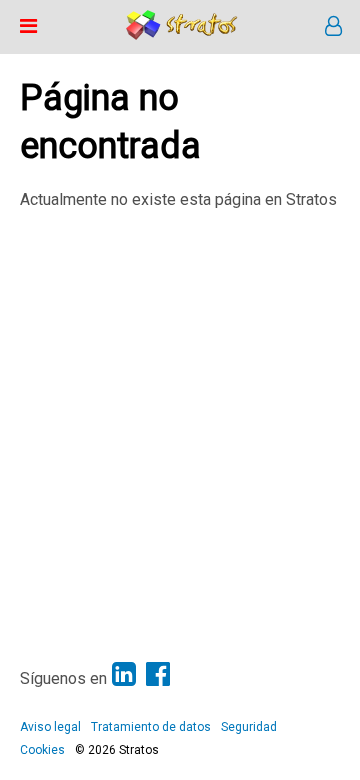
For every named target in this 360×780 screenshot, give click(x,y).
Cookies (42, 750)
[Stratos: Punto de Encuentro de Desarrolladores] (182, 34)
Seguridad (249, 727)
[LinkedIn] (124, 674)
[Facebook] (158, 674)
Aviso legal (50, 727)
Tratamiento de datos (151, 727)
